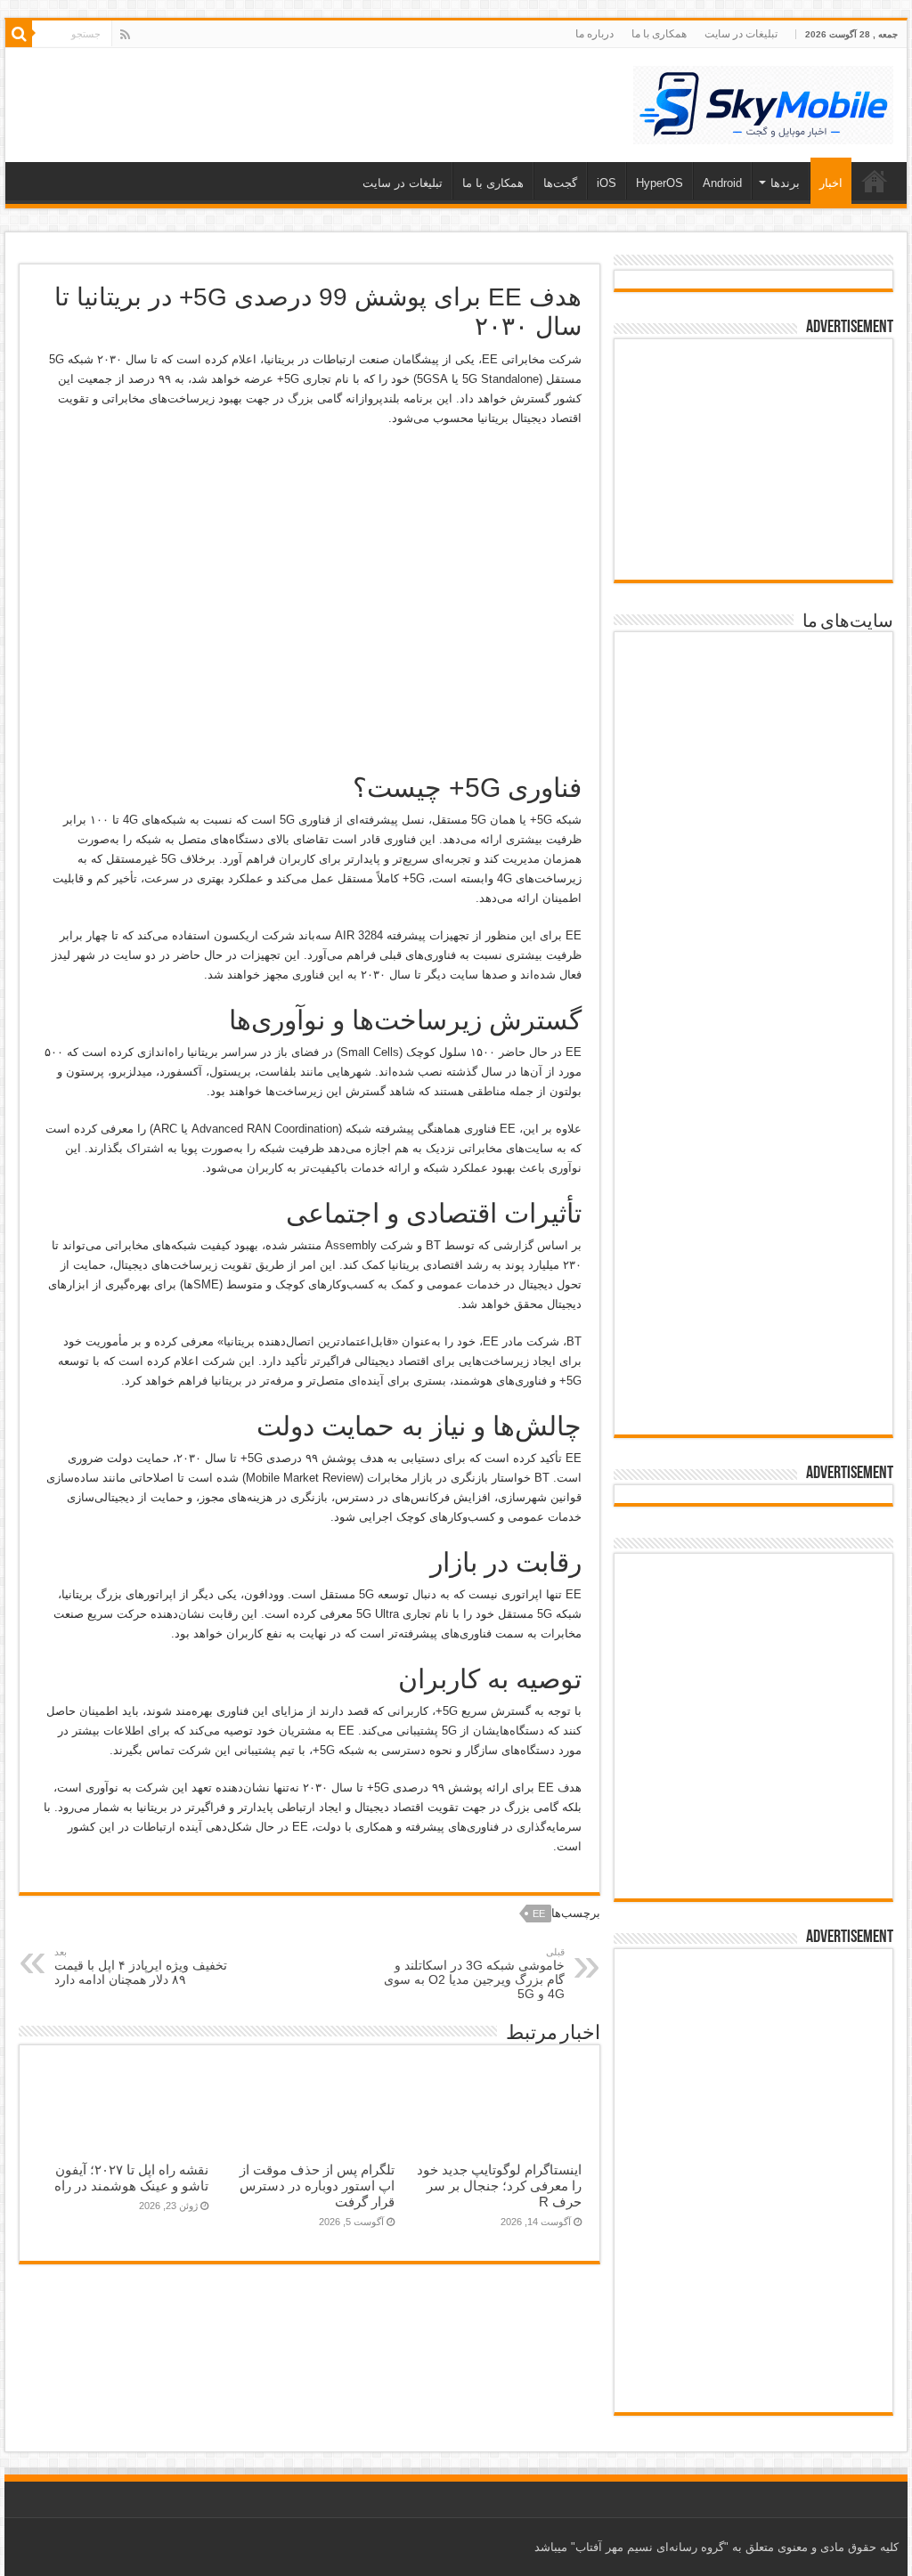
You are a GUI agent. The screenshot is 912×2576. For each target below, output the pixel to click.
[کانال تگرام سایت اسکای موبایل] (753, 1866)
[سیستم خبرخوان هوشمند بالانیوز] (753, 1279)
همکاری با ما (659, 34)
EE (539, 1914)
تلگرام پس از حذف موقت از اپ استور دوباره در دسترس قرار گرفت (317, 2186)
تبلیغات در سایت (741, 34)
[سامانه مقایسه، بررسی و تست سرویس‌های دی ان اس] (753, 1375)
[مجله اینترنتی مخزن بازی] (753, 685)
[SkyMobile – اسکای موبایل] (763, 102)
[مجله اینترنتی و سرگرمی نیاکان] (753, 786)
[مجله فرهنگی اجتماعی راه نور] (753, 882)
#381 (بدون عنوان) (875, 181)
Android (722, 183)
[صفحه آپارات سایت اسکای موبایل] (753, 1615)
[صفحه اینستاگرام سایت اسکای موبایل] (753, 1809)
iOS (607, 183)
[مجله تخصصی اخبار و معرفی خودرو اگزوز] (753, 1170)
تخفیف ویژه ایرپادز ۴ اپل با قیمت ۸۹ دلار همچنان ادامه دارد (141, 1967)
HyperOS (660, 183)
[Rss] (125, 35)
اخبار (831, 183)
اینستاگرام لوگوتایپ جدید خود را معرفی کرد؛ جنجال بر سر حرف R (499, 2186)
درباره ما (594, 34)
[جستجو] (19, 34)
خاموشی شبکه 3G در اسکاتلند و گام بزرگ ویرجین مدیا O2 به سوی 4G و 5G (474, 1974)
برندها (785, 183)
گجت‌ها (560, 183)
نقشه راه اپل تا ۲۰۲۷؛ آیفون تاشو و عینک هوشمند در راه (131, 2178)
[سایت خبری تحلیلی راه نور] (753, 970)
